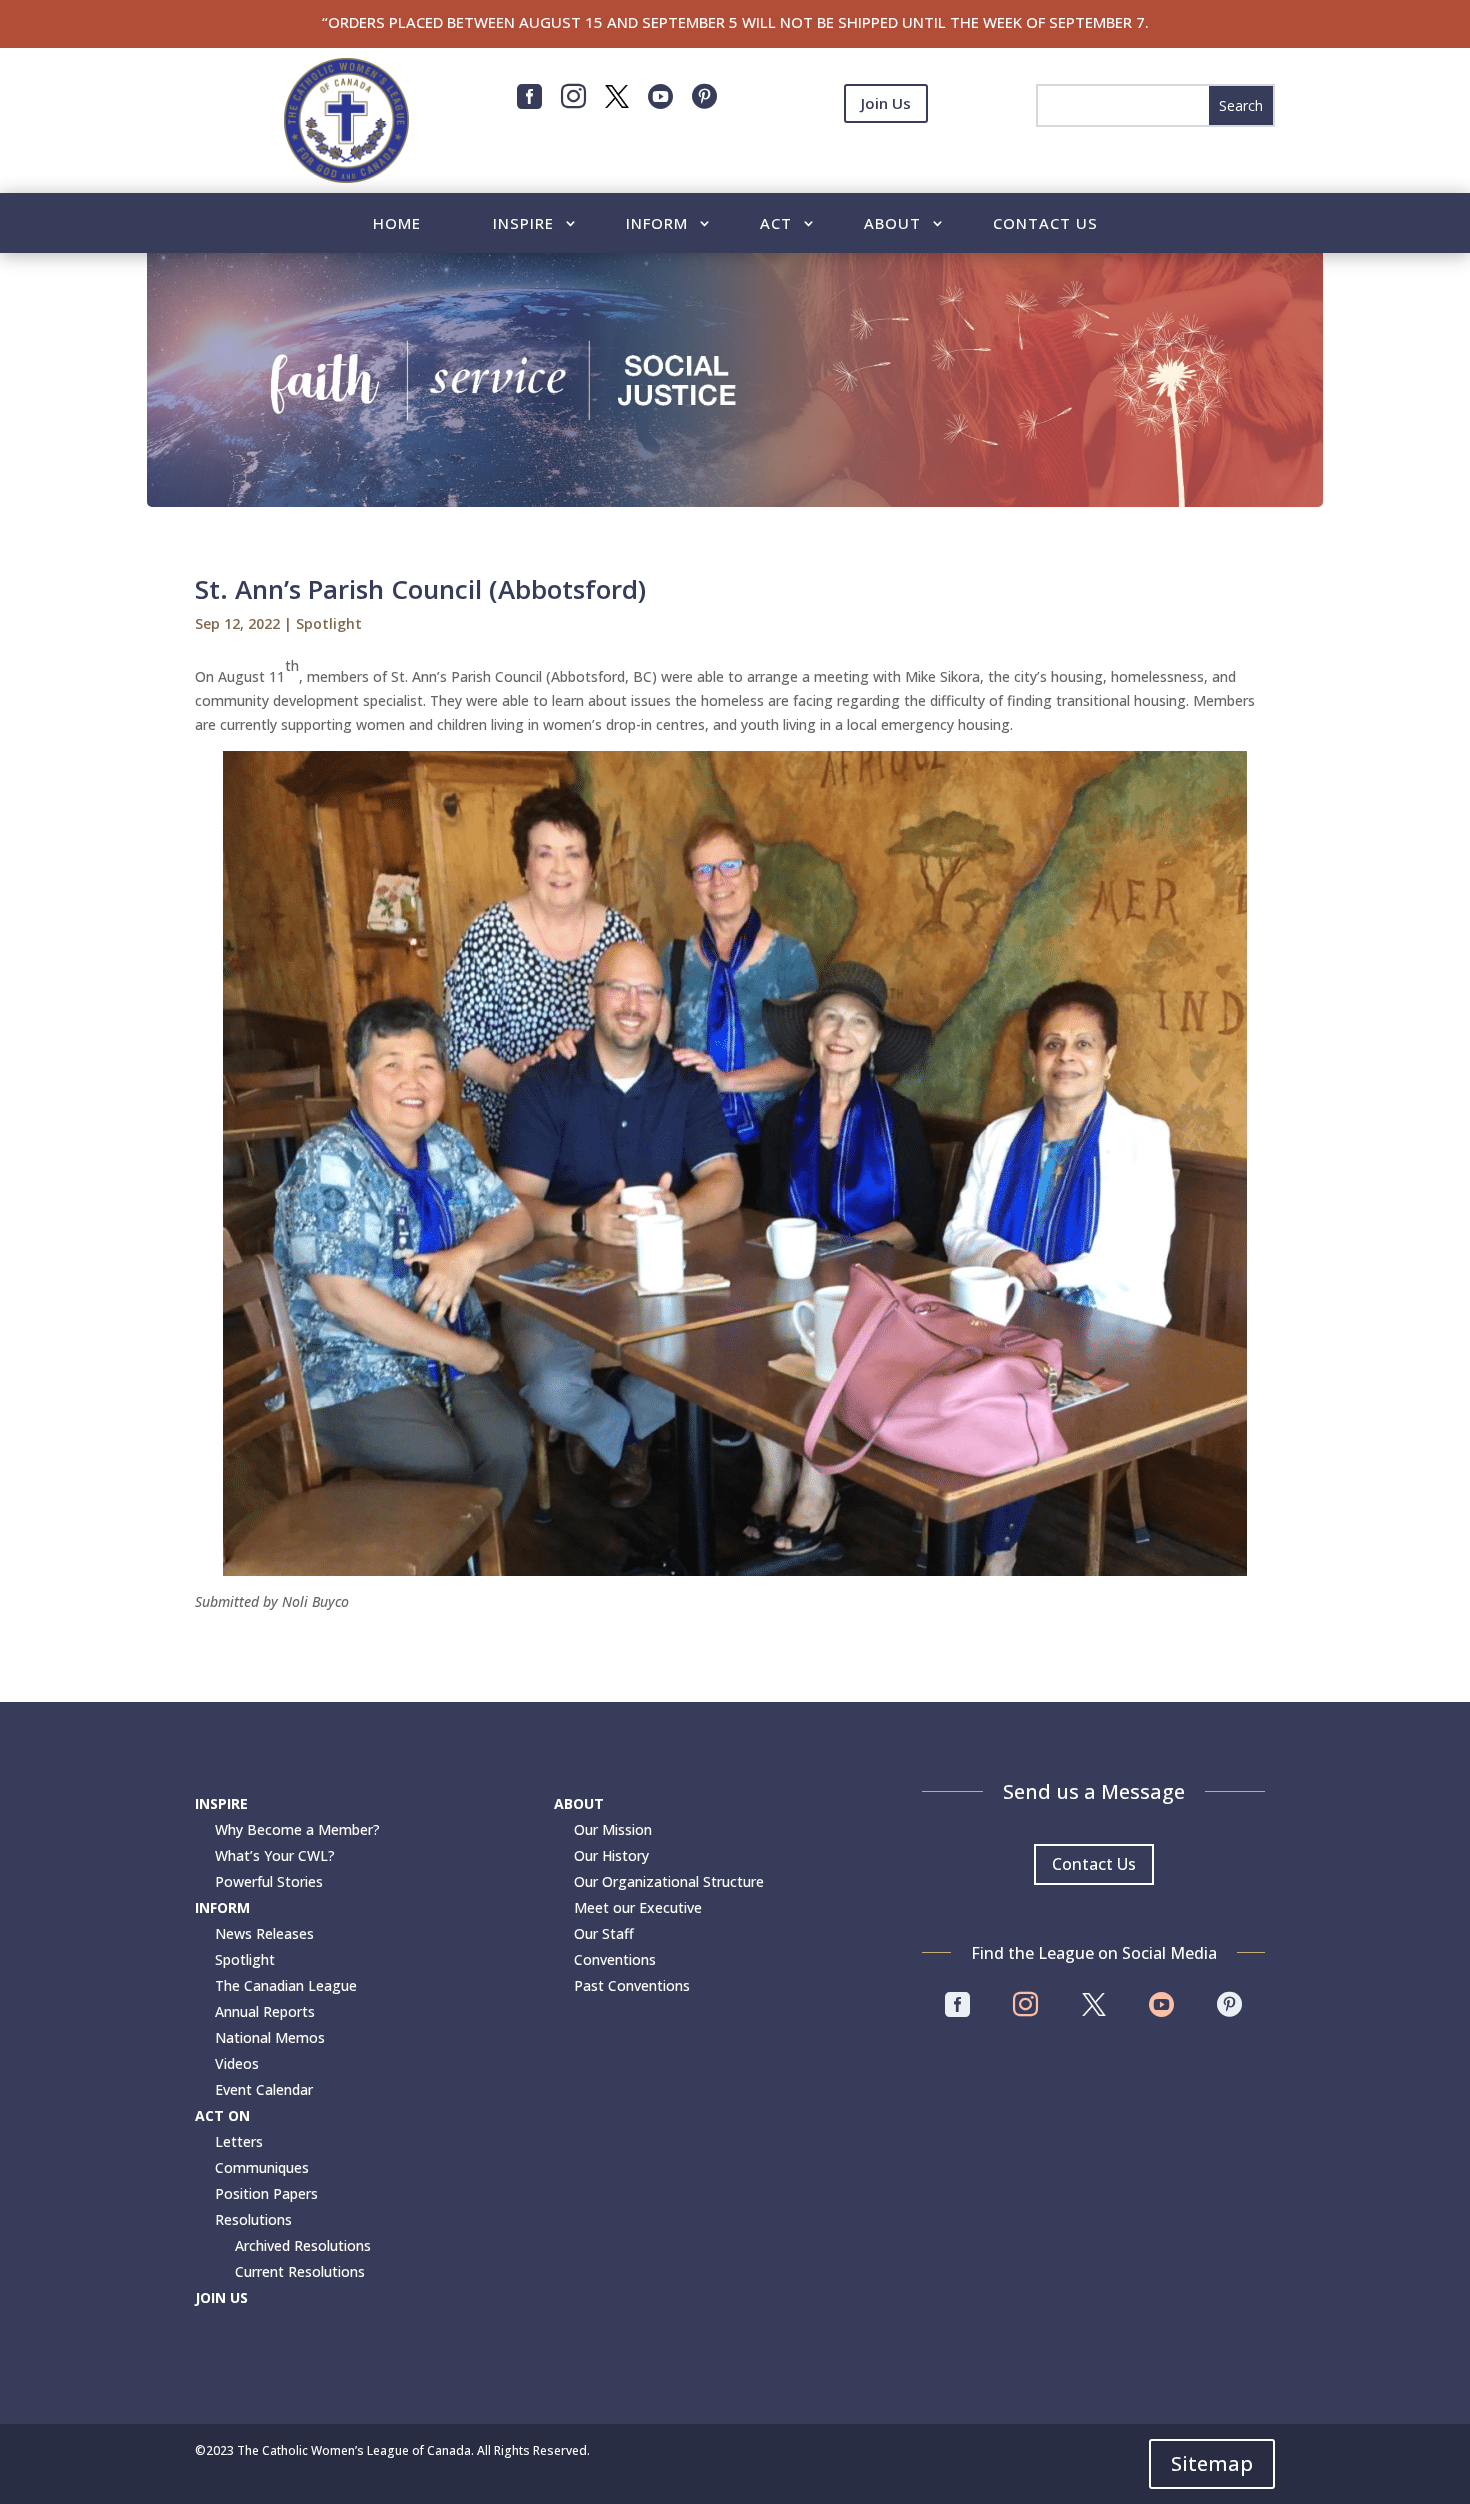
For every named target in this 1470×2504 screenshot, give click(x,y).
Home (397, 224)
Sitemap (1212, 2463)
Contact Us (1045, 224)
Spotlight (329, 623)
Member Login (886, 152)
